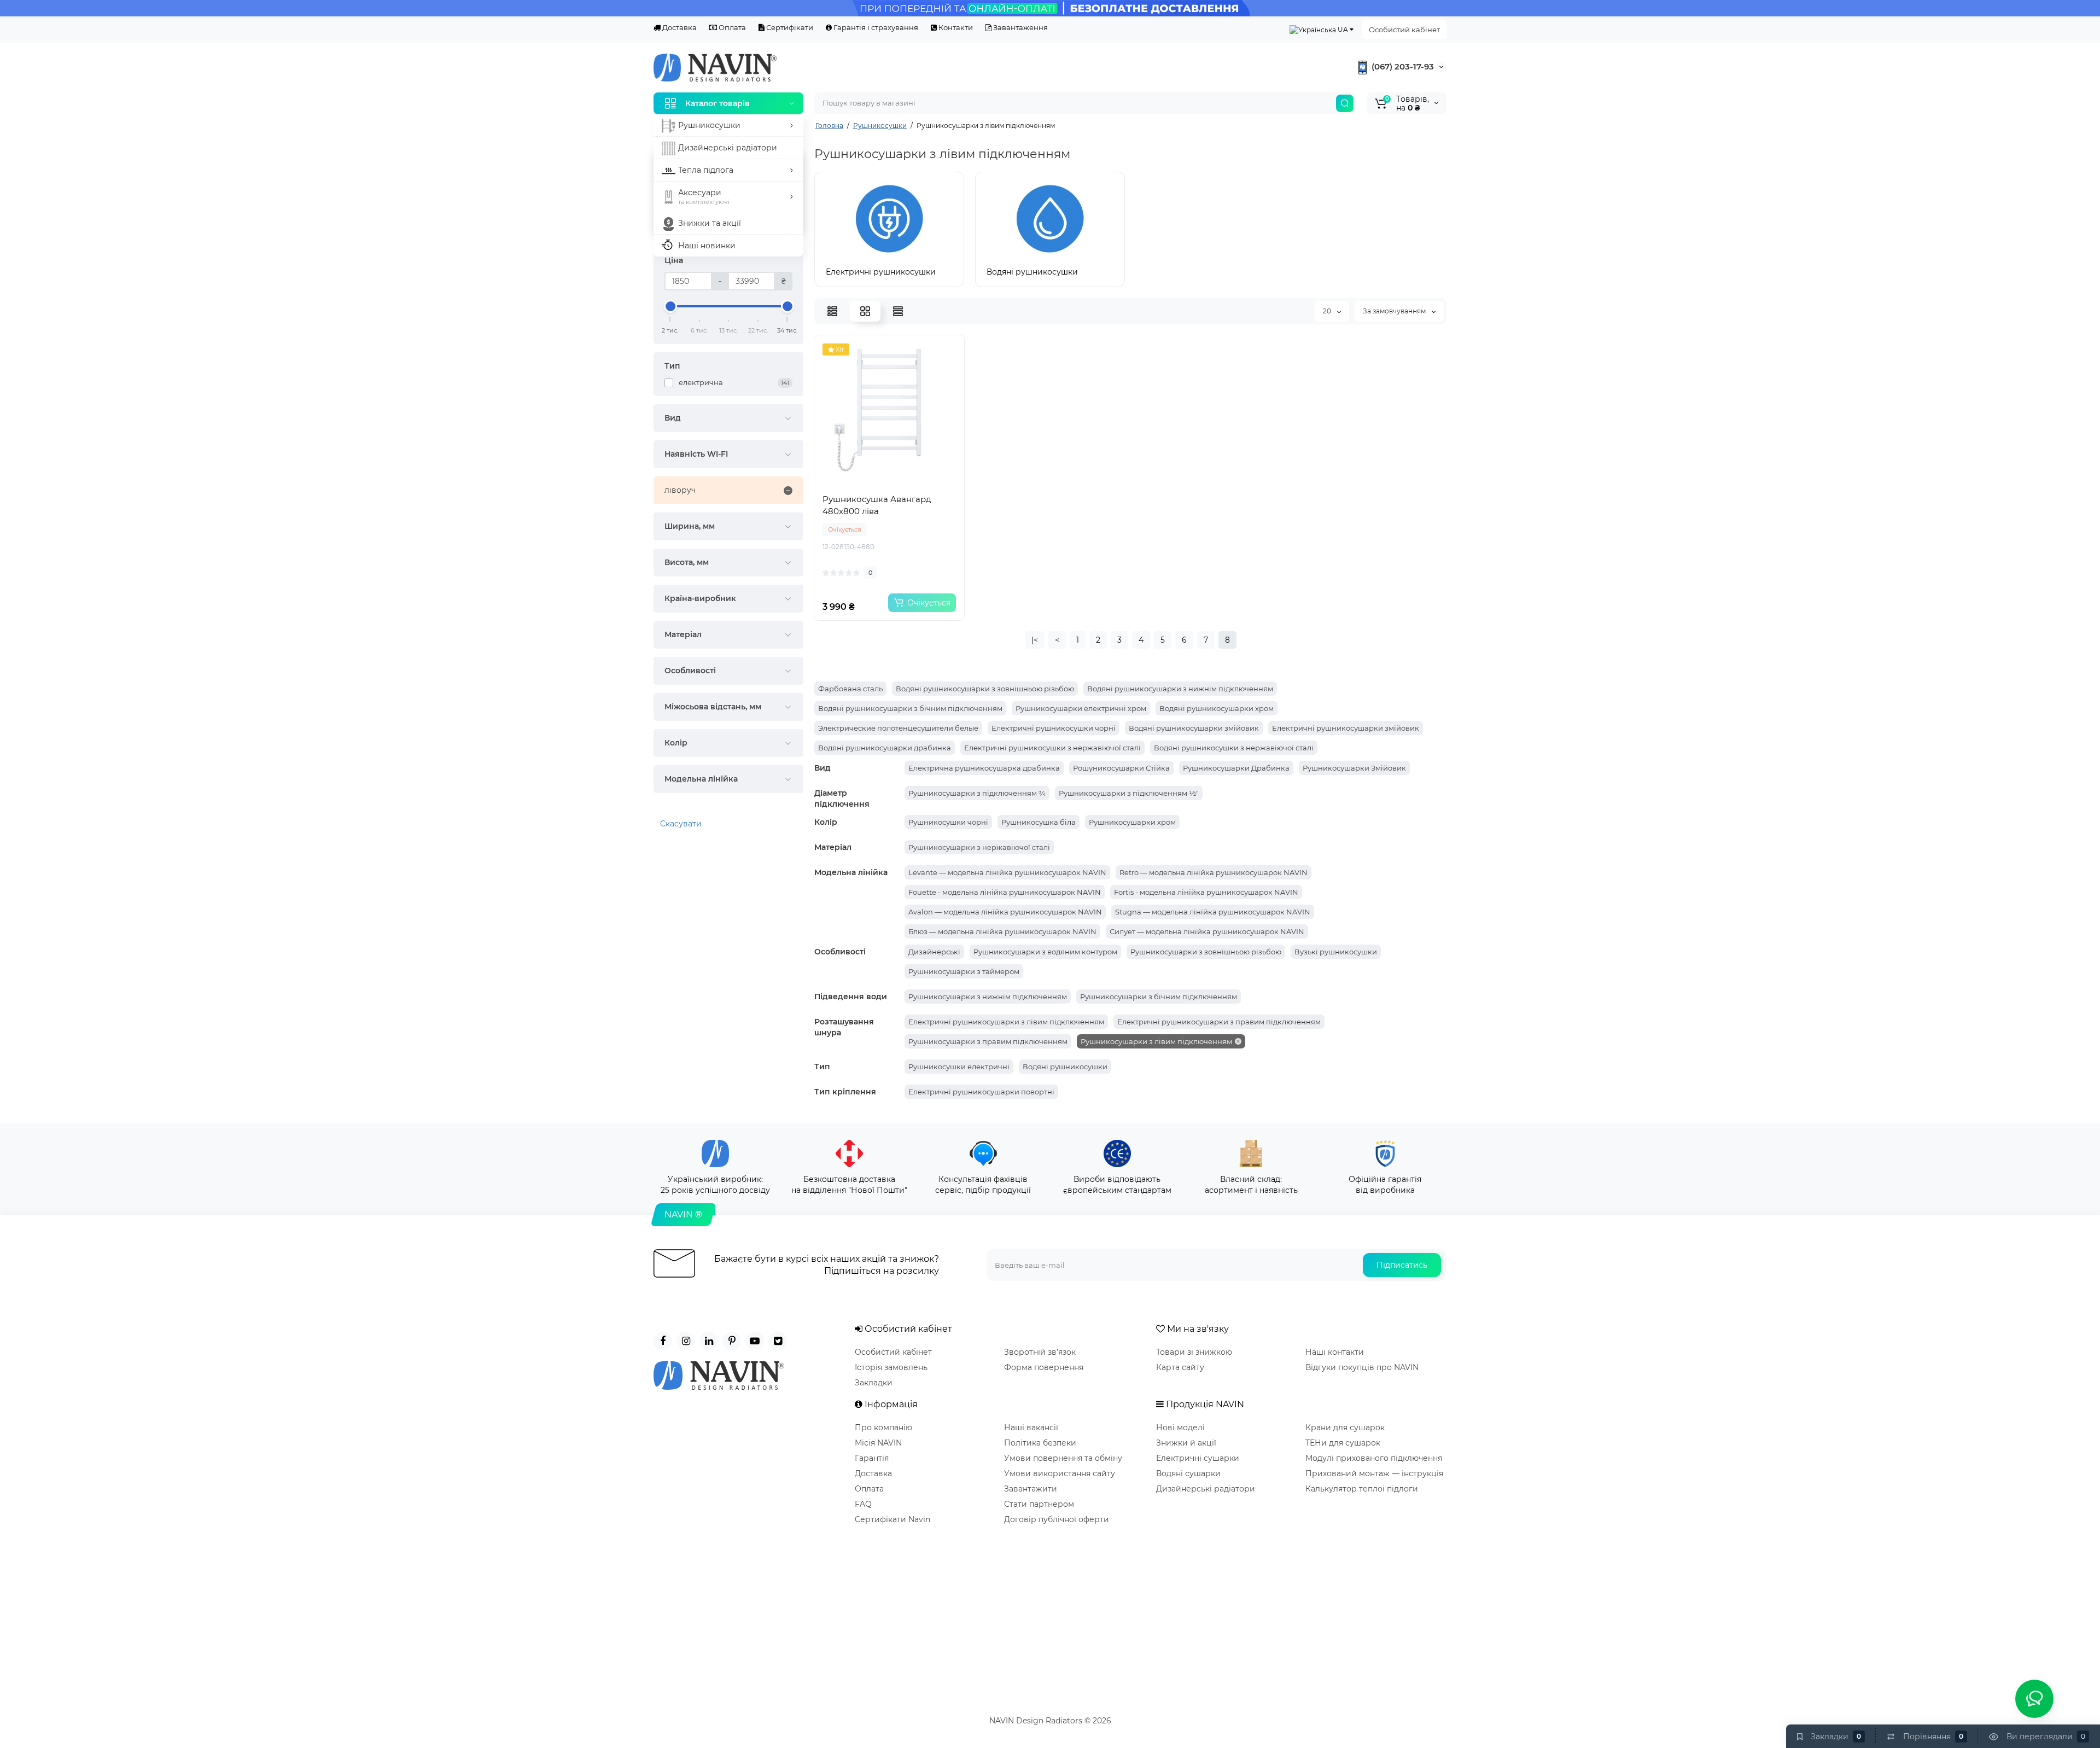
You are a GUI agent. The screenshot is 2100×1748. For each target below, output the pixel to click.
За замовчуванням (1395, 311)
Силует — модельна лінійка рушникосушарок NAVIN (1207, 931)
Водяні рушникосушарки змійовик (1194, 728)
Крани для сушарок (1345, 1427)
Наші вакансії (1031, 1427)
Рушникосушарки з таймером (964, 971)
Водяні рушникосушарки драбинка (885, 748)
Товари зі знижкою (1194, 1352)
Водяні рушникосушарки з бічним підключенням (910, 708)
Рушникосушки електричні (959, 1067)
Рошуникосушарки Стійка (1121, 768)
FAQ (863, 1504)
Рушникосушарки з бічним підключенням (1159, 997)
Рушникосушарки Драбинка (1236, 768)
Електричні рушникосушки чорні (1054, 728)
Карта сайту (1180, 1367)
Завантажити (1031, 1489)
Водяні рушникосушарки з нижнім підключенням (1180, 689)
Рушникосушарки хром (1132, 822)
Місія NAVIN (878, 1443)
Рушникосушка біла (1039, 822)
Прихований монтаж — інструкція (1374, 1473)
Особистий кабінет (1404, 30)
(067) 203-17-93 (1402, 66)
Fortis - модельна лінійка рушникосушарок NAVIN (1206, 892)
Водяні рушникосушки (1065, 1067)
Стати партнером (1039, 1504)
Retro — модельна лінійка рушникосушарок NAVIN (1214, 872)
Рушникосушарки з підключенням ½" (1129, 793)
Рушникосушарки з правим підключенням (988, 1041)
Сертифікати (789, 27)
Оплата (731, 27)
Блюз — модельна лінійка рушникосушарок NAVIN (1002, 931)
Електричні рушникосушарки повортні (981, 1092)
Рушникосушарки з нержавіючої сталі (979, 847)
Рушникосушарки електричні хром (1081, 708)
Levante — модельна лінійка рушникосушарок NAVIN (1007, 872)
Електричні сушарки (1198, 1458)
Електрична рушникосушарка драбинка (984, 768)
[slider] (670, 306)
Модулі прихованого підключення (1374, 1458)
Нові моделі (1180, 1427)
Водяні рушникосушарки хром (1217, 708)
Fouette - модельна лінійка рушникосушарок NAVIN (1005, 892)
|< (1035, 640)
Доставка (679, 27)
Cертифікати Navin (892, 1519)
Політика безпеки (1040, 1443)
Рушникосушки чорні (948, 822)
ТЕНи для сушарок (1343, 1443)
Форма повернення (1044, 1367)
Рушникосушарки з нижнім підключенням (988, 997)
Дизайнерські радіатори (1206, 1489)
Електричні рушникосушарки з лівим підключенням (1006, 1022)
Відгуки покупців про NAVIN (1362, 1367)
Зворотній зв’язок (1040, 1352)
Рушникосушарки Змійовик (1354, 768)
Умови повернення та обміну (1063, 1458)
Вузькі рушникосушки (1336, 952)
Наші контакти (1335, 1352)
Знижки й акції (1186, 1443)
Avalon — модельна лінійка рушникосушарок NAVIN (1005, 912)
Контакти (955, 27)
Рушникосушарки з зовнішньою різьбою (1206, 952)
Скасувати (681, 824)
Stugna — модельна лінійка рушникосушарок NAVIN (1213, 912)
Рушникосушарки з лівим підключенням (1156, 1041)
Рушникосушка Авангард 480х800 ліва (877, 505)
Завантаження (1020, 27)
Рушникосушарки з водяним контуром (1045, 952)
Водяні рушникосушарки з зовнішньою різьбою (985, 689)
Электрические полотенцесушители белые (898, 728)
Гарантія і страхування (875, 27)
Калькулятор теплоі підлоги (1362, 1489)
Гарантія (872, 1458)
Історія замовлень (891, 1367)
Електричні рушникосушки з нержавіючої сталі (1052, 748)
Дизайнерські (934, 952)
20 (1328, 311)
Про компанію (883, 1427)
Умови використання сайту (1060, 1473)
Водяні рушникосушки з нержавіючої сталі (1234, 748)
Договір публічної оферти (1057, 1519)
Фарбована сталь (850, 689)
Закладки (874, 1383)
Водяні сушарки (1188, 1473)
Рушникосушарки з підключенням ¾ (977, 793)
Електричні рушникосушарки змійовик (1346, 728)
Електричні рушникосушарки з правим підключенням (1219, 1022)
